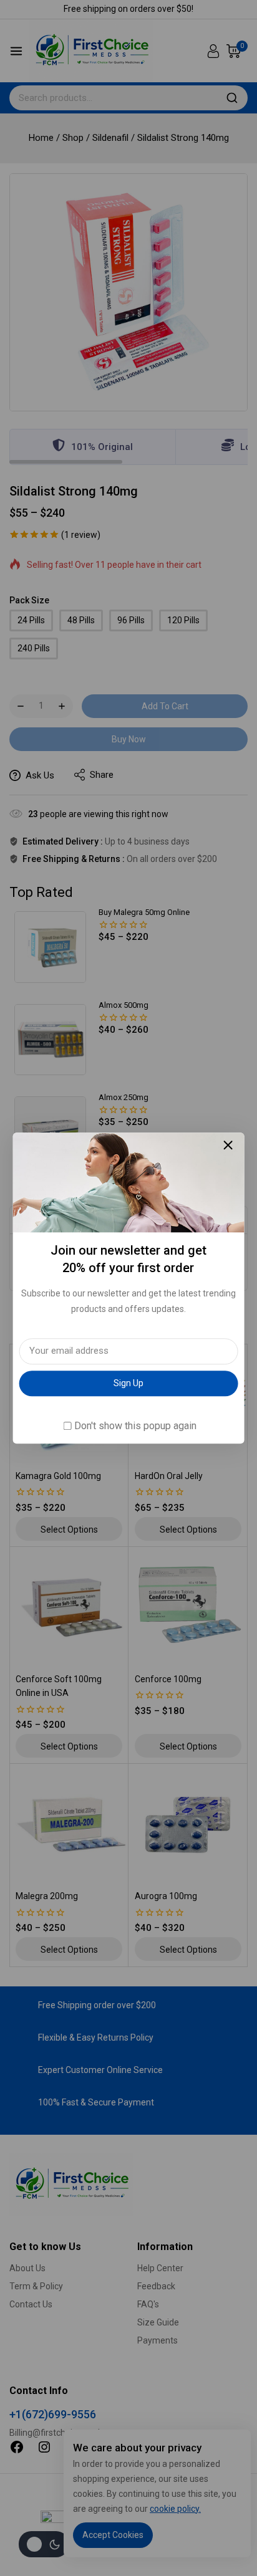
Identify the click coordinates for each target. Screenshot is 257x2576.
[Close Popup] (228, 1145)
